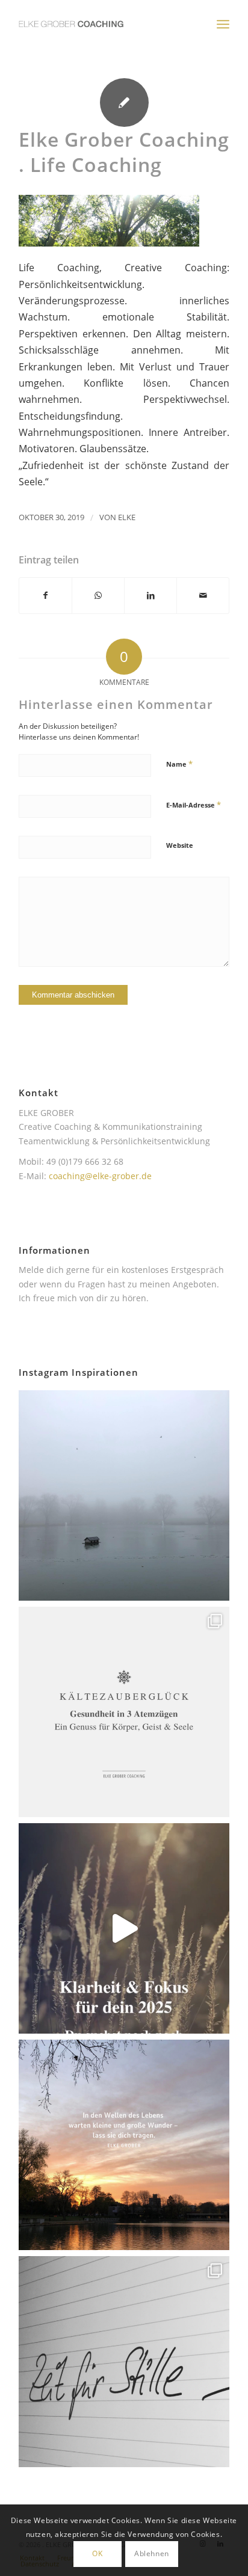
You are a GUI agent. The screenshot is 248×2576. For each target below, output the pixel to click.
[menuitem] (223, 24)
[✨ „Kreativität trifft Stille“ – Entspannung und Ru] (124, 2361)
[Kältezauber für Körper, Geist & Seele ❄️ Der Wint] (124, 1712)
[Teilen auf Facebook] (45, 595)
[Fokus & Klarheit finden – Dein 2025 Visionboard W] (124, 1928)
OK (97, 2553)
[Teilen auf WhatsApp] (98, 595)
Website (180, 845)
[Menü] (223, 24)
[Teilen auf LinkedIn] (150, 595)
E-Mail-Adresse (194, 805)
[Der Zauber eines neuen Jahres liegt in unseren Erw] (124, 2145)
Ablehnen (152, 2553)
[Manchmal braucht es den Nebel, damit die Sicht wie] (124, 1495)
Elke (127, 517)
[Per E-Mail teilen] (203, 595)
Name (179, 764)
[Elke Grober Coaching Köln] (103, 24)
